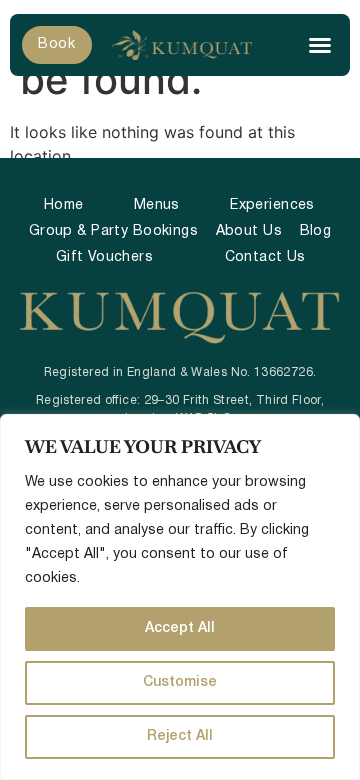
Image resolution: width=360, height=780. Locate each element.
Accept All (180, 628)
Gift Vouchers (104, 257)
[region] (180, 597)
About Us (249, 231)
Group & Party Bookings (113, 231)
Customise (180, 682)
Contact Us (265, 257)
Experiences (272, 205)
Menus (157, 205)
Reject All (180, 736)
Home (64, 205)
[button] (320, 45)
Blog (316, 231)
